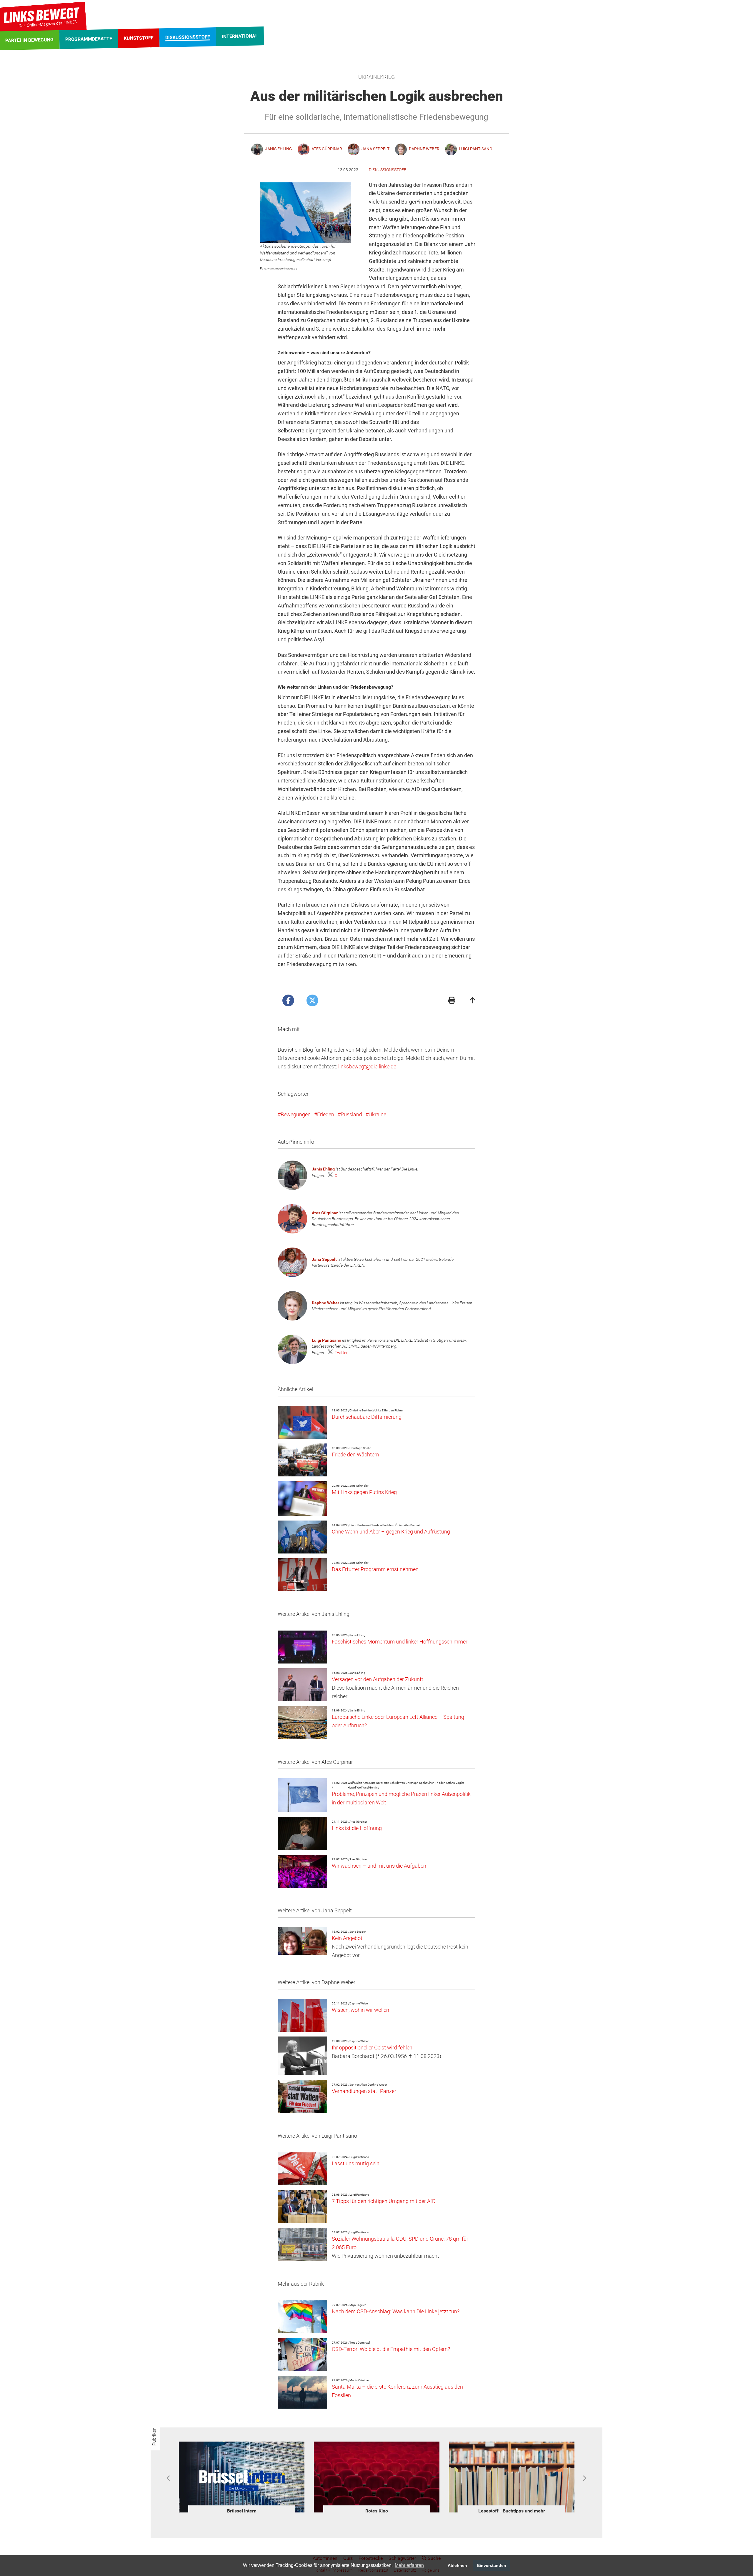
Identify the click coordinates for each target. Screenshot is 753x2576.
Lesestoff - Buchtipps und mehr (377, 2511)
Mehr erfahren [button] (409, 2565)
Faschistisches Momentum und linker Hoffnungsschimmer (400, 1642)
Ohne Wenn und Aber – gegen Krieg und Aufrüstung (391, 1532)
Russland (351, 1114)
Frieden (326, 1114)
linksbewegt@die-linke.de (367, 1066)
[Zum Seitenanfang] (473, 1001)
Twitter (341, 1353)
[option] (242, 2478)
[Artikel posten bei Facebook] (288, 1000)
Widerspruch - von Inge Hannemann (512, 2511)
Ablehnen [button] (457, 2565)
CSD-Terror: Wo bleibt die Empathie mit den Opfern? (391, 2349)
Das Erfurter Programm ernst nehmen (375, 1569)
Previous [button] (169, 2478)
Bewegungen (296, 1114)
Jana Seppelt (324, 1259)
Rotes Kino (242, 2511)
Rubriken (154, 2437)
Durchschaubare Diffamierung (367, 1417)
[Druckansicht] (452, 1001)
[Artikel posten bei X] (312, 1000)
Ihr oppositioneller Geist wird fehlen (372, 2048)
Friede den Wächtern (355, 1454)
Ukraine (377, 1114)
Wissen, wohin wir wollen (360, 2010)
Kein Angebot (347, 1938)
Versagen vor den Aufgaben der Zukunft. (378, 1679)
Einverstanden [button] (492, 2565)
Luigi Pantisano (326, 1340)
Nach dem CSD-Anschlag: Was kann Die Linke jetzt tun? (396, 2311)
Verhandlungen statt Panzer (364, 2091)
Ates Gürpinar (325, 1213)
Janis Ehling (323, 1169)
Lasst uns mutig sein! (356, 2163)
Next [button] (584, 2478)
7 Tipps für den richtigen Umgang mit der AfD (384, 2201)
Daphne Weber (325, 1303)
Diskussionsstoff (388, 170)
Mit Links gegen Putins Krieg (364, 1492)
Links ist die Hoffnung (357, 1828)
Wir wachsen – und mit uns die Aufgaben (379, 1866)
